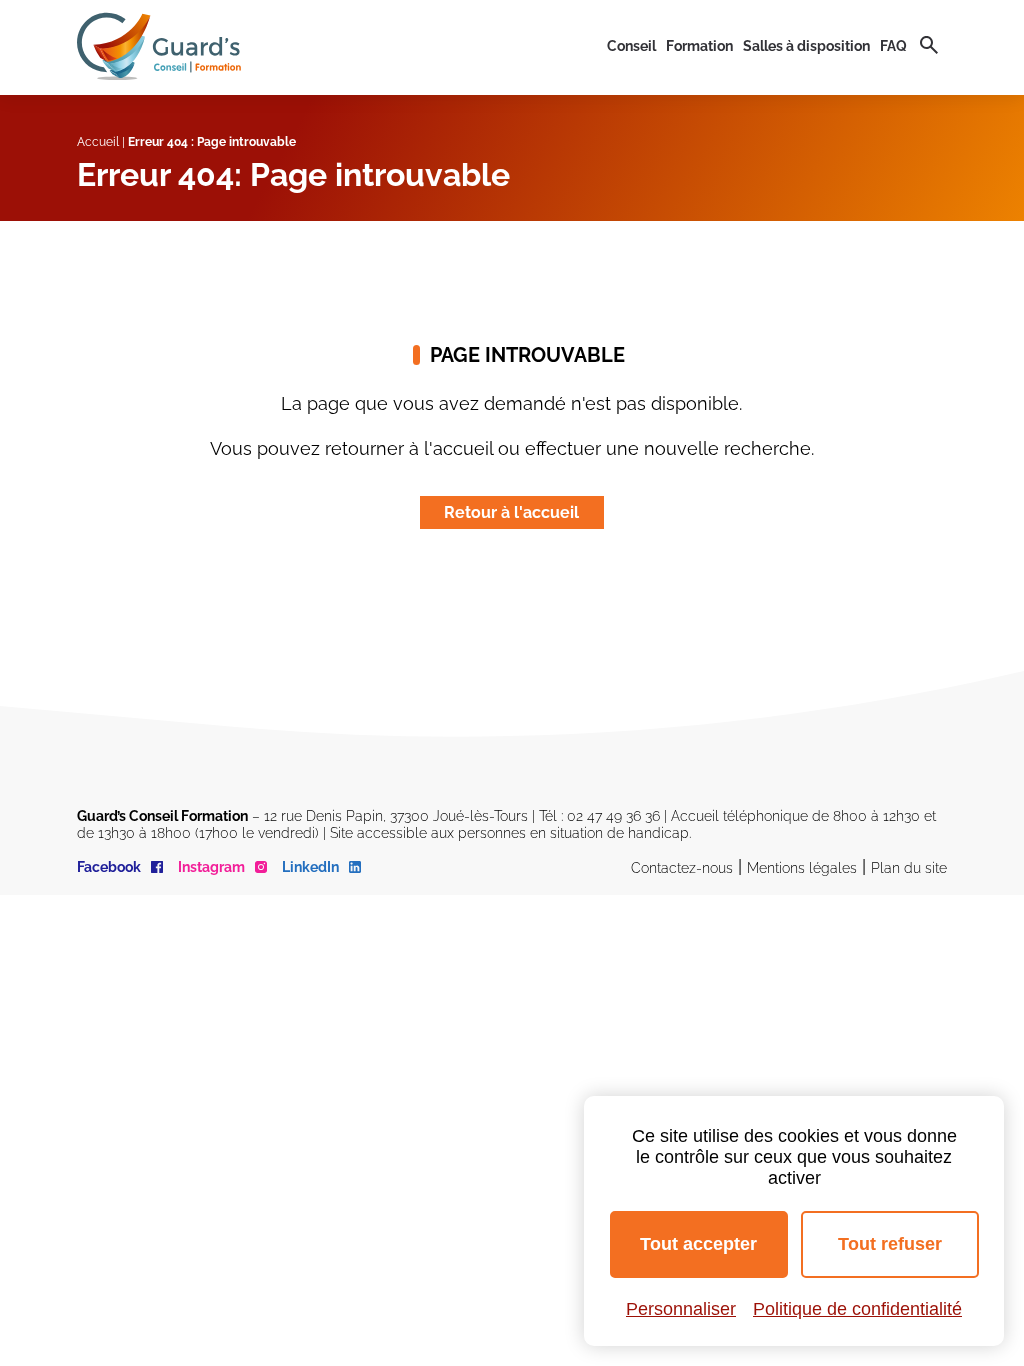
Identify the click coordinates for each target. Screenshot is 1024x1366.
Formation (699, 46)
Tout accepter (698, 1244)
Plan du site (909, 868)
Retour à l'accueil (511, 512)
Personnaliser (681, 1309)
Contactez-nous (682, 868)
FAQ (893, 46)
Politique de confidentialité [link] (857, 1309)
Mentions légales (802, 868)
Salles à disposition (806, 46)
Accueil (98, 142)
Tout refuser (890, 1244)
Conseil (631, 46)
